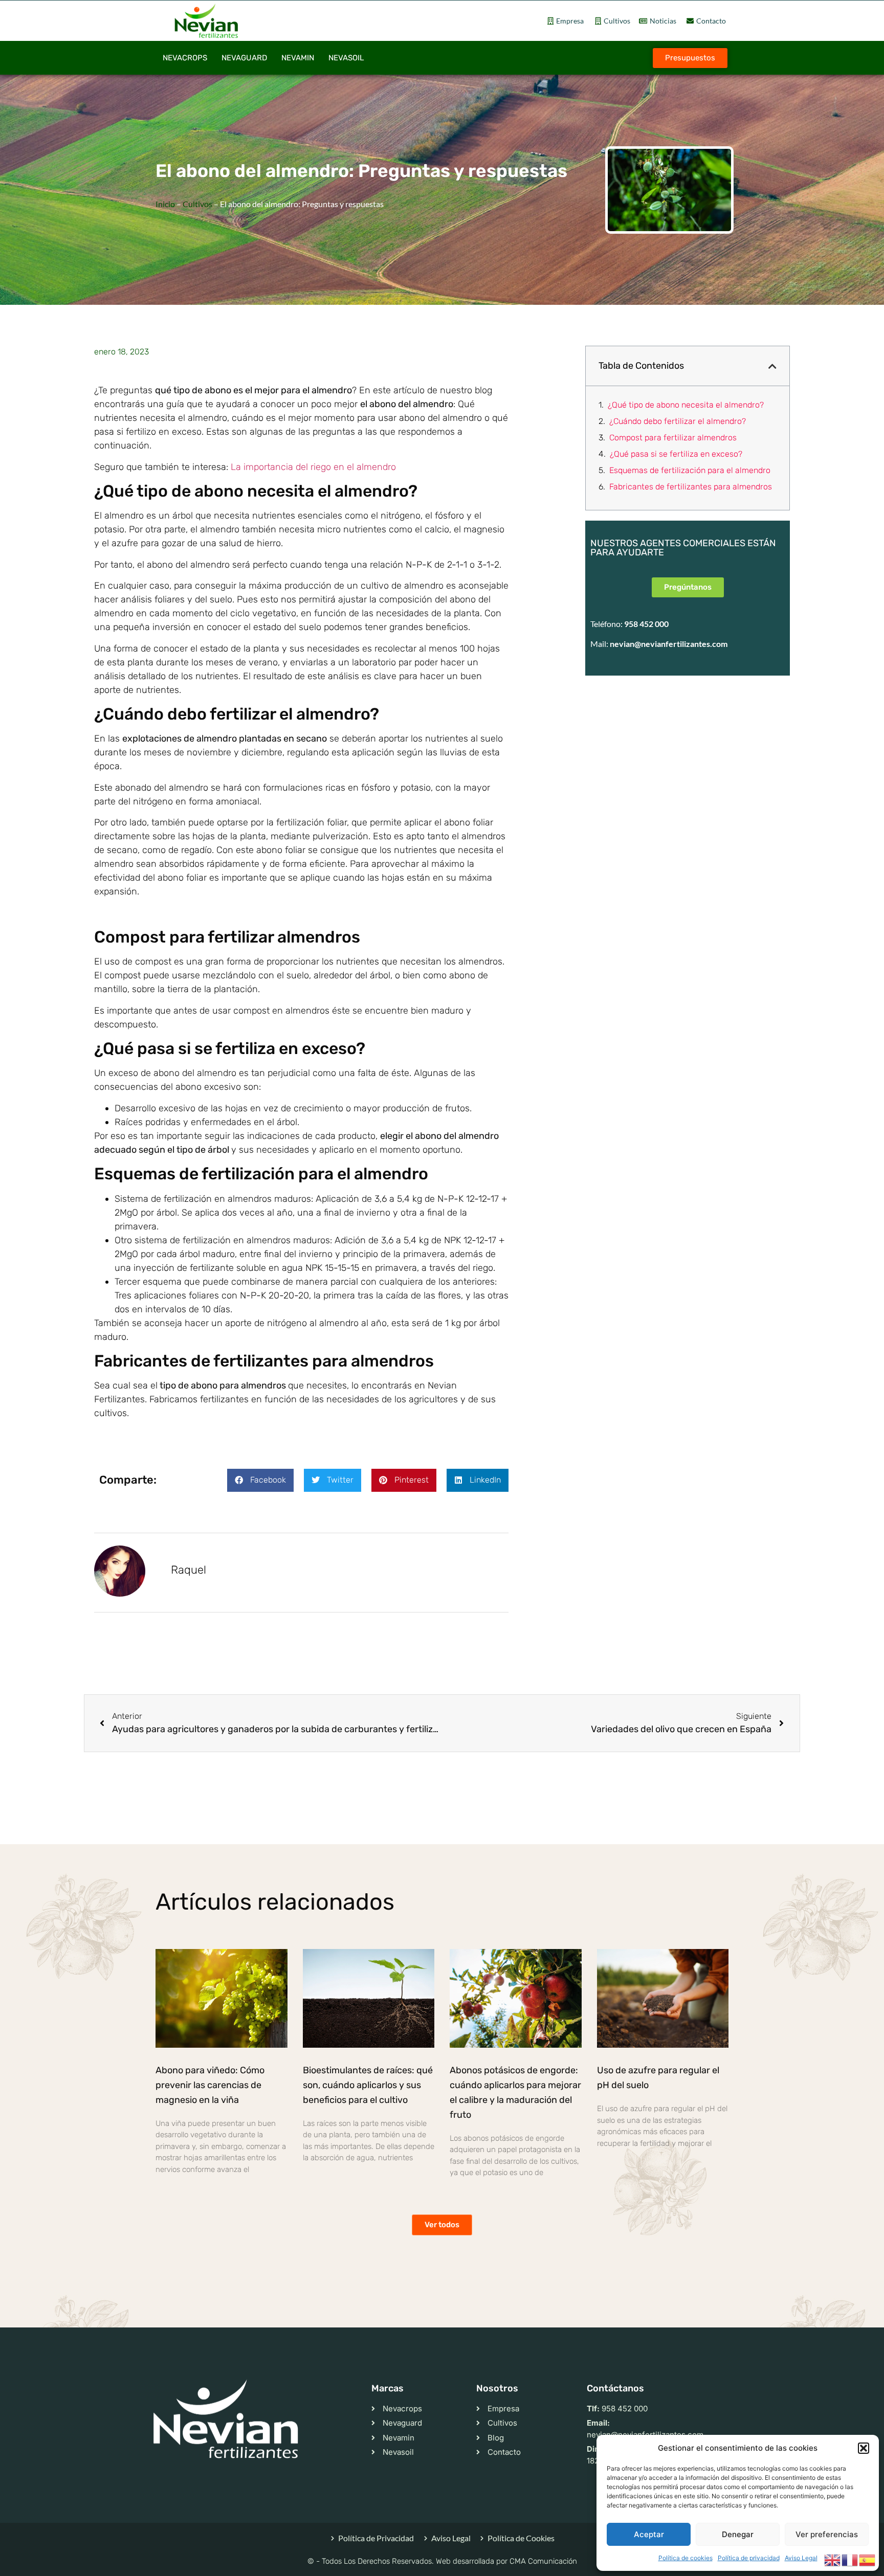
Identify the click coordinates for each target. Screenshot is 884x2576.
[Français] (850, 2559)
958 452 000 (646, 624)
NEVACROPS (185, 58)
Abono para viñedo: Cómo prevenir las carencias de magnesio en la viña (210, 2085)
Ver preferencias (827, 2534)
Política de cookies (686, 2558)
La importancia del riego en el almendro (313, 467)
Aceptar (649, 2534)
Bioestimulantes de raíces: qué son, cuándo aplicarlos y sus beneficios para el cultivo (368, 2085)
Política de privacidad (749, 2558)
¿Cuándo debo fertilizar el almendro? (678, 421)
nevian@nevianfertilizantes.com (669, 644)
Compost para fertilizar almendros (673, 438)
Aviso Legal (801, 2558)
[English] (833, 2559)
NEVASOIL (346, 58)
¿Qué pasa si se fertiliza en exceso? (676, 454)
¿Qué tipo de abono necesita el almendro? (686, 405)
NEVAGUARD (244, 58)
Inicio (165, 204)
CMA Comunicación (543, 2561)
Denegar (738, 2534)
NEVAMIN (298, 58)
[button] (864, 2448)
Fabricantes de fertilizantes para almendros (691, 487)
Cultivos (197, 204)
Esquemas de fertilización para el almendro (690, 470)
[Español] (868, 2559)
